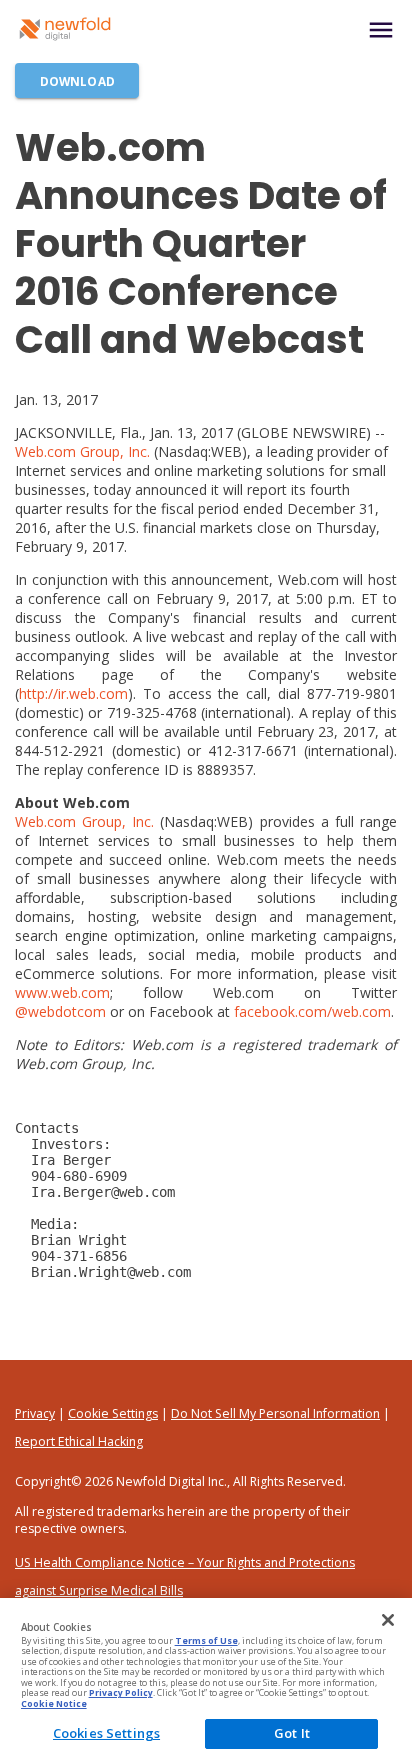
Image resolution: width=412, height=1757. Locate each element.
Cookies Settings (106, 1733)
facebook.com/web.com (312, 1011)
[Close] (388, 1620)
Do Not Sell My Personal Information (275, 1413)
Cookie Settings (113, 1413)
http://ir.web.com (73, 693)
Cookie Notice (54, 1704)
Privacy (35, 1413)
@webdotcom (60, 1011)
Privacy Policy (121, 1693)
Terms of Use (206, 1641)
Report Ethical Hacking (79, 1441)
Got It (292, 1733)
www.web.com (62, 992)
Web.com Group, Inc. (82, 451)
